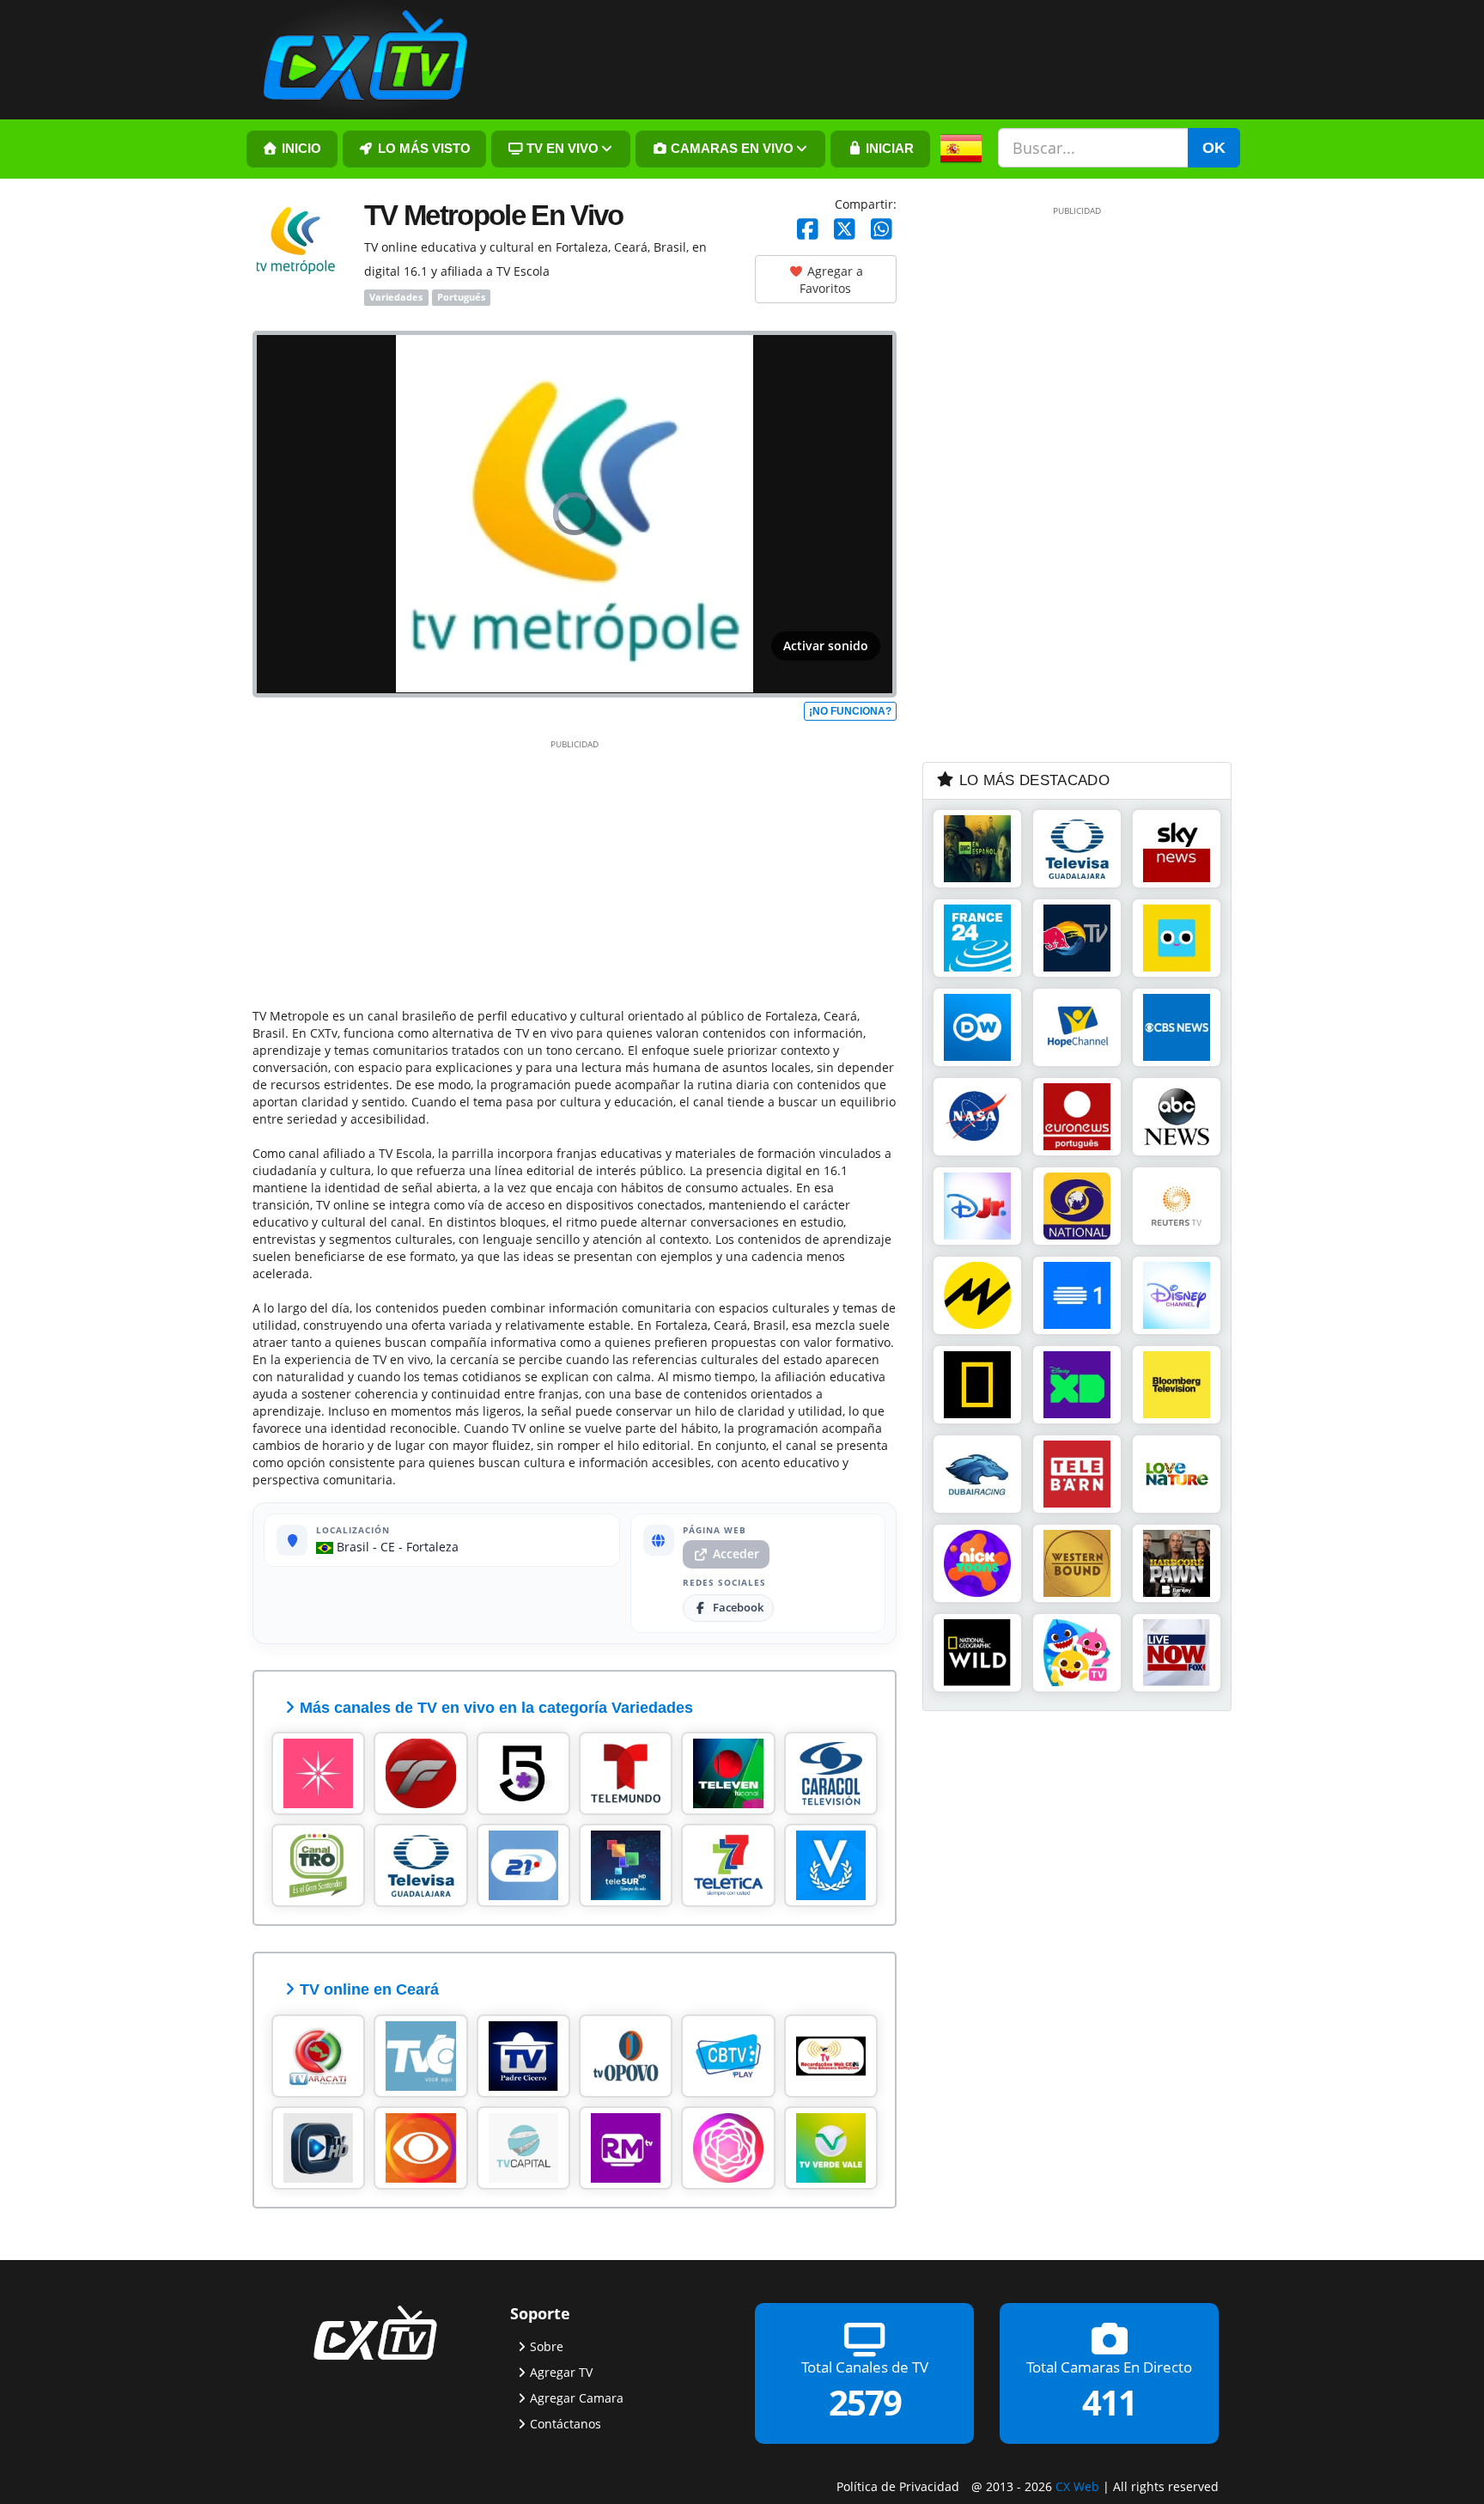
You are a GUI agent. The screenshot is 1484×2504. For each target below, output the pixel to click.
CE (388, 1547)
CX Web (1077, 2486)
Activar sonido (826, 646)
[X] (845, 230)
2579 (865, 2402)
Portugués (461, 297)
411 (1109, 2402)
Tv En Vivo (561, 149)
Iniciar (888, 149)
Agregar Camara (577, 2398)
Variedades (396, 297)
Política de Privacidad (898, 2486)
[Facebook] (808, 230)
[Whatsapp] (882, 230)
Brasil (351, 1547)
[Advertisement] (575, 870)
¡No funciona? (850, 711)
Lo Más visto (423, 149)
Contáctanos (566, 2424)
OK (1214, 148)
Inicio (300, 149)
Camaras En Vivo (730, 149)
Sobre (547, 2346)
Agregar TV (561, 2372)
